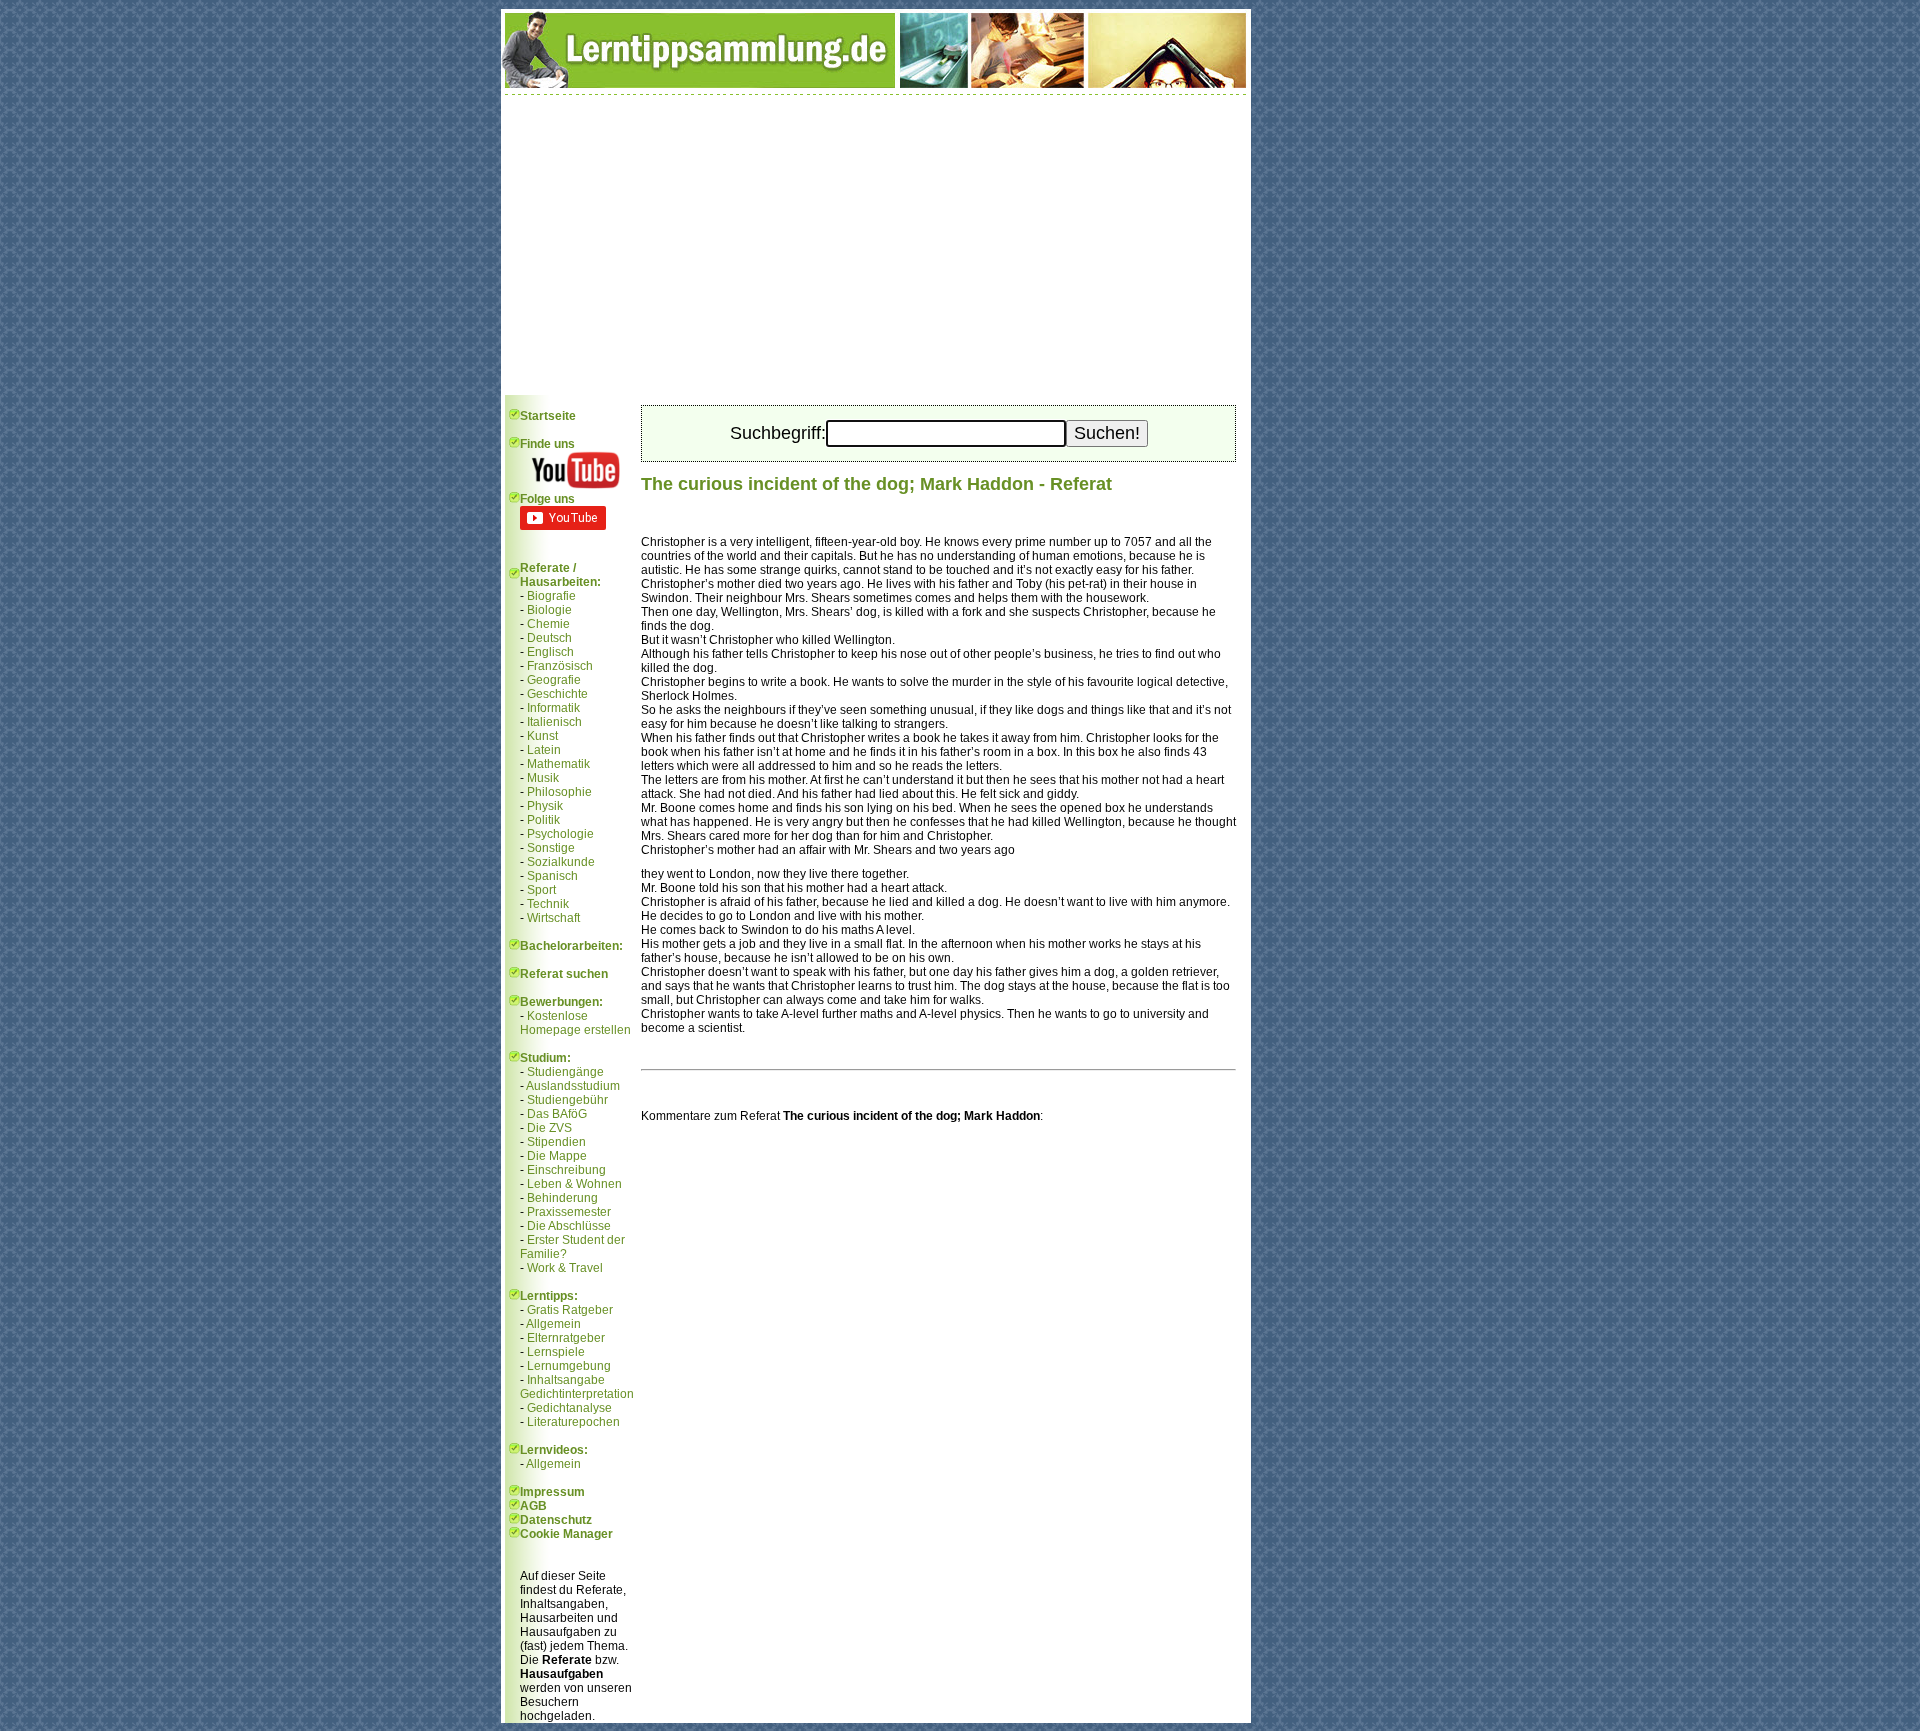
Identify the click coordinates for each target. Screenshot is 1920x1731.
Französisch (560, 666)
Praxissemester (569, 1212)
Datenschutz (556, 1520)
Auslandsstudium (573, 1086)
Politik (543, 820)
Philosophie (559, 792)
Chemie (548, 624)
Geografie (554, 680)
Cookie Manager (566, 1534)
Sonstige (551, 848)
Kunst (542, 736)
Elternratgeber (566, 1338)
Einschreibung (566, 1170)
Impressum (552, 1492)
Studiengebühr (567, 1100)
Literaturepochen (573, 1422)
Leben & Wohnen (574, 1184)
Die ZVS (549, 1128)
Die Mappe (557, 1156)
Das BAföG (557, 1114)
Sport (541, 890)
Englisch (550, 652)
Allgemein (553, 1324)
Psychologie (560, 834)
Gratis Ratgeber (570, 1310)
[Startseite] (876, 84)
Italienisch (554, 722)
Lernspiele (556, 1352)
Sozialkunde (561, 862)
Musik (543, 778)
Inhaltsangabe (566, 1380)
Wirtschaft (553, 918)
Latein (544, 750)
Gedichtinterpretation (577, 1394)
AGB (533, 1506)
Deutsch (549, 638)
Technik (548, 904)
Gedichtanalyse (569, 1408)
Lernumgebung (569, 1366)
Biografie (551, 596)
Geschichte (557, 694)
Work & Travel (565, 1268)
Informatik (553, 708)
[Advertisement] (876, 245)
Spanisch (552, 876)
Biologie (549, 610)
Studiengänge (565, 1072)
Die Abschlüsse (569, 1226)
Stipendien (556, 1142)
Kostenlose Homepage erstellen (575, 1023)
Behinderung (562, 1198)
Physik (545, 806)
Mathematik (558, 764)
